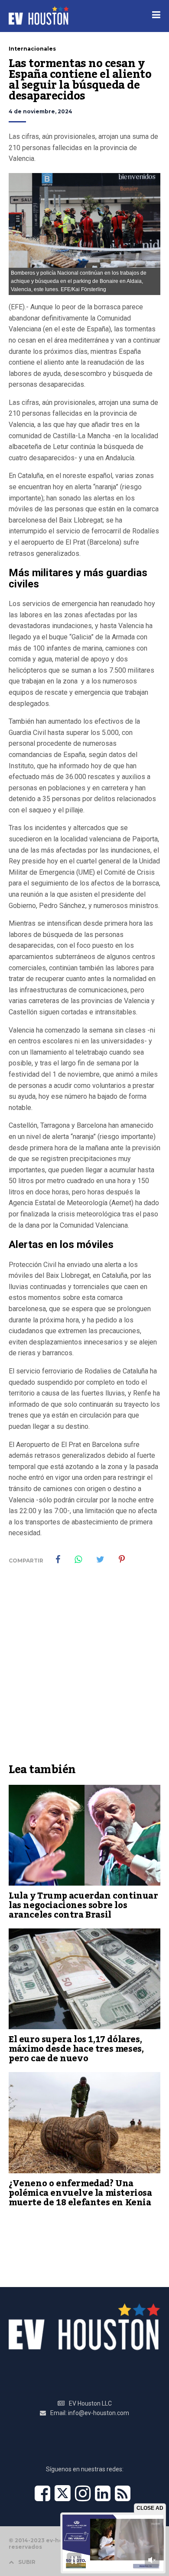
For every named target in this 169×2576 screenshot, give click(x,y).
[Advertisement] (84, 1670)
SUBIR (27, 2562)
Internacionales (32, 49)
